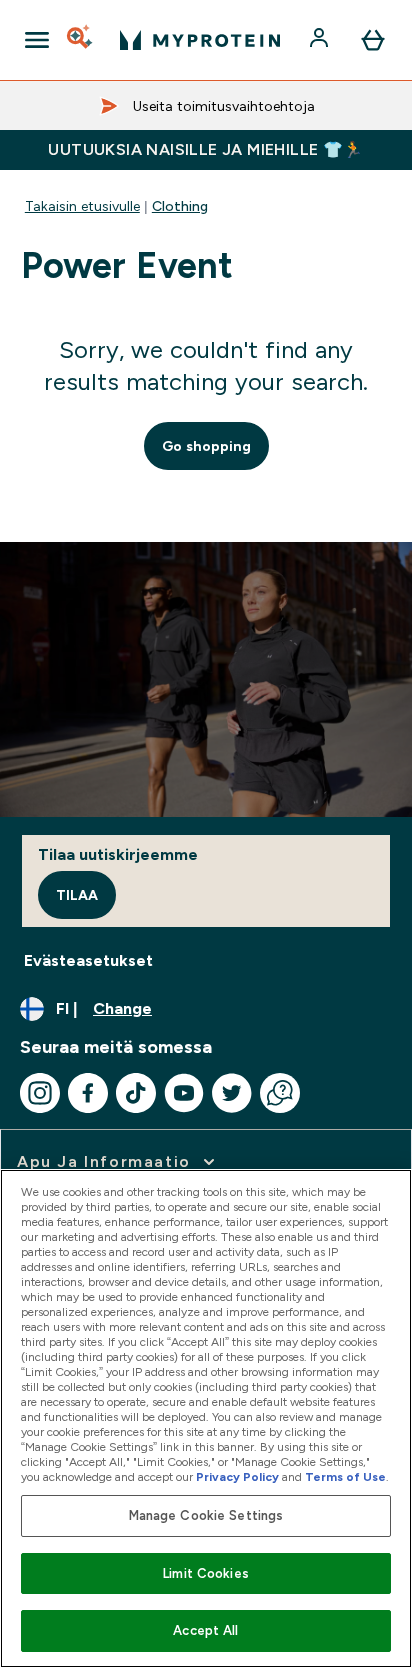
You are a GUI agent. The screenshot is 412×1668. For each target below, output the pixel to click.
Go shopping (206, 446)
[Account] (321, 40)
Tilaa (77, 895)
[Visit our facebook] (88, 1093)
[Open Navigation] (37, 40)
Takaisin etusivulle (82, 206)
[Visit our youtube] (184, 1093)
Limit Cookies (206, 1573)
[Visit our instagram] (40, 1093)
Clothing (180, 206)
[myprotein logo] (200, 40)
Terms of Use (345, 1477)
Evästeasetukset (88, 960)
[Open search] (81, 40)
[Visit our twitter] (232, 1093)
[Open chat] (280, 1093)
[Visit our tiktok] (136, 1093)
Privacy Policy (237, 1477)
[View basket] (373, 40)
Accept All (205, 1630)
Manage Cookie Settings (206, 1515)
